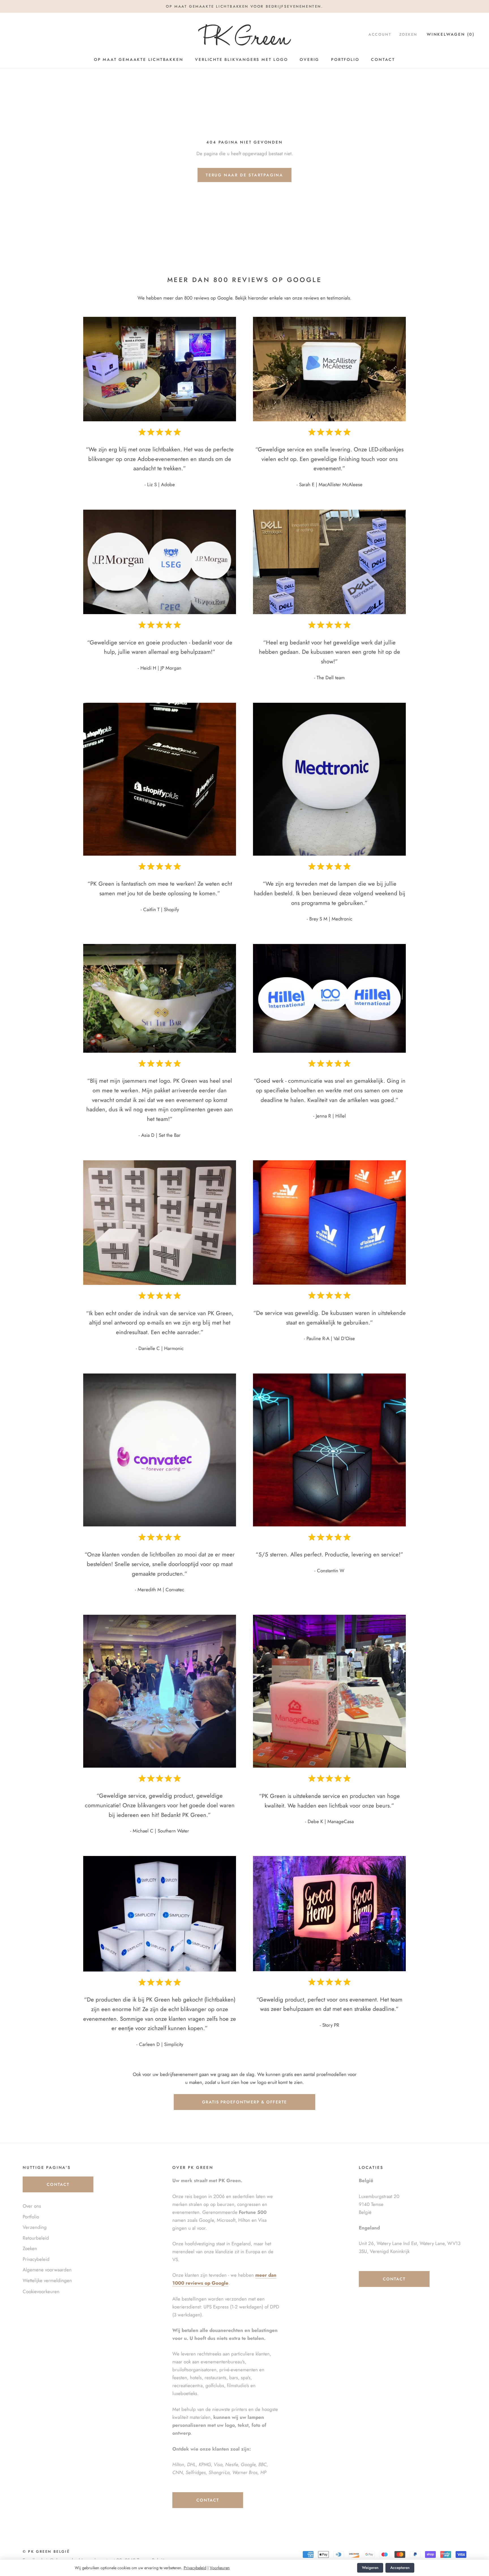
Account (380, 34)
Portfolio (345, 59)
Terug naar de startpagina (244, 175)
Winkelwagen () (451, 34)
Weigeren (370, 2568)
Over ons (32, 2206)
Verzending (35, 2227)
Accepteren (400, 2568)
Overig (309, 59)
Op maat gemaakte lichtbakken (139, 59)
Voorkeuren (220, 2568)
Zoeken (408, 34)
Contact (383, 59)
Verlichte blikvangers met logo (241, 59)
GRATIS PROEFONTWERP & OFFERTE (244, 2102)
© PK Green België (46, 2552)
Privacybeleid (195, 2568)
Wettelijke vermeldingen (47, 2280)
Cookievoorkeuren (41, 2291)
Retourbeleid (36, 2238)
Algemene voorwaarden (47, 2270)
